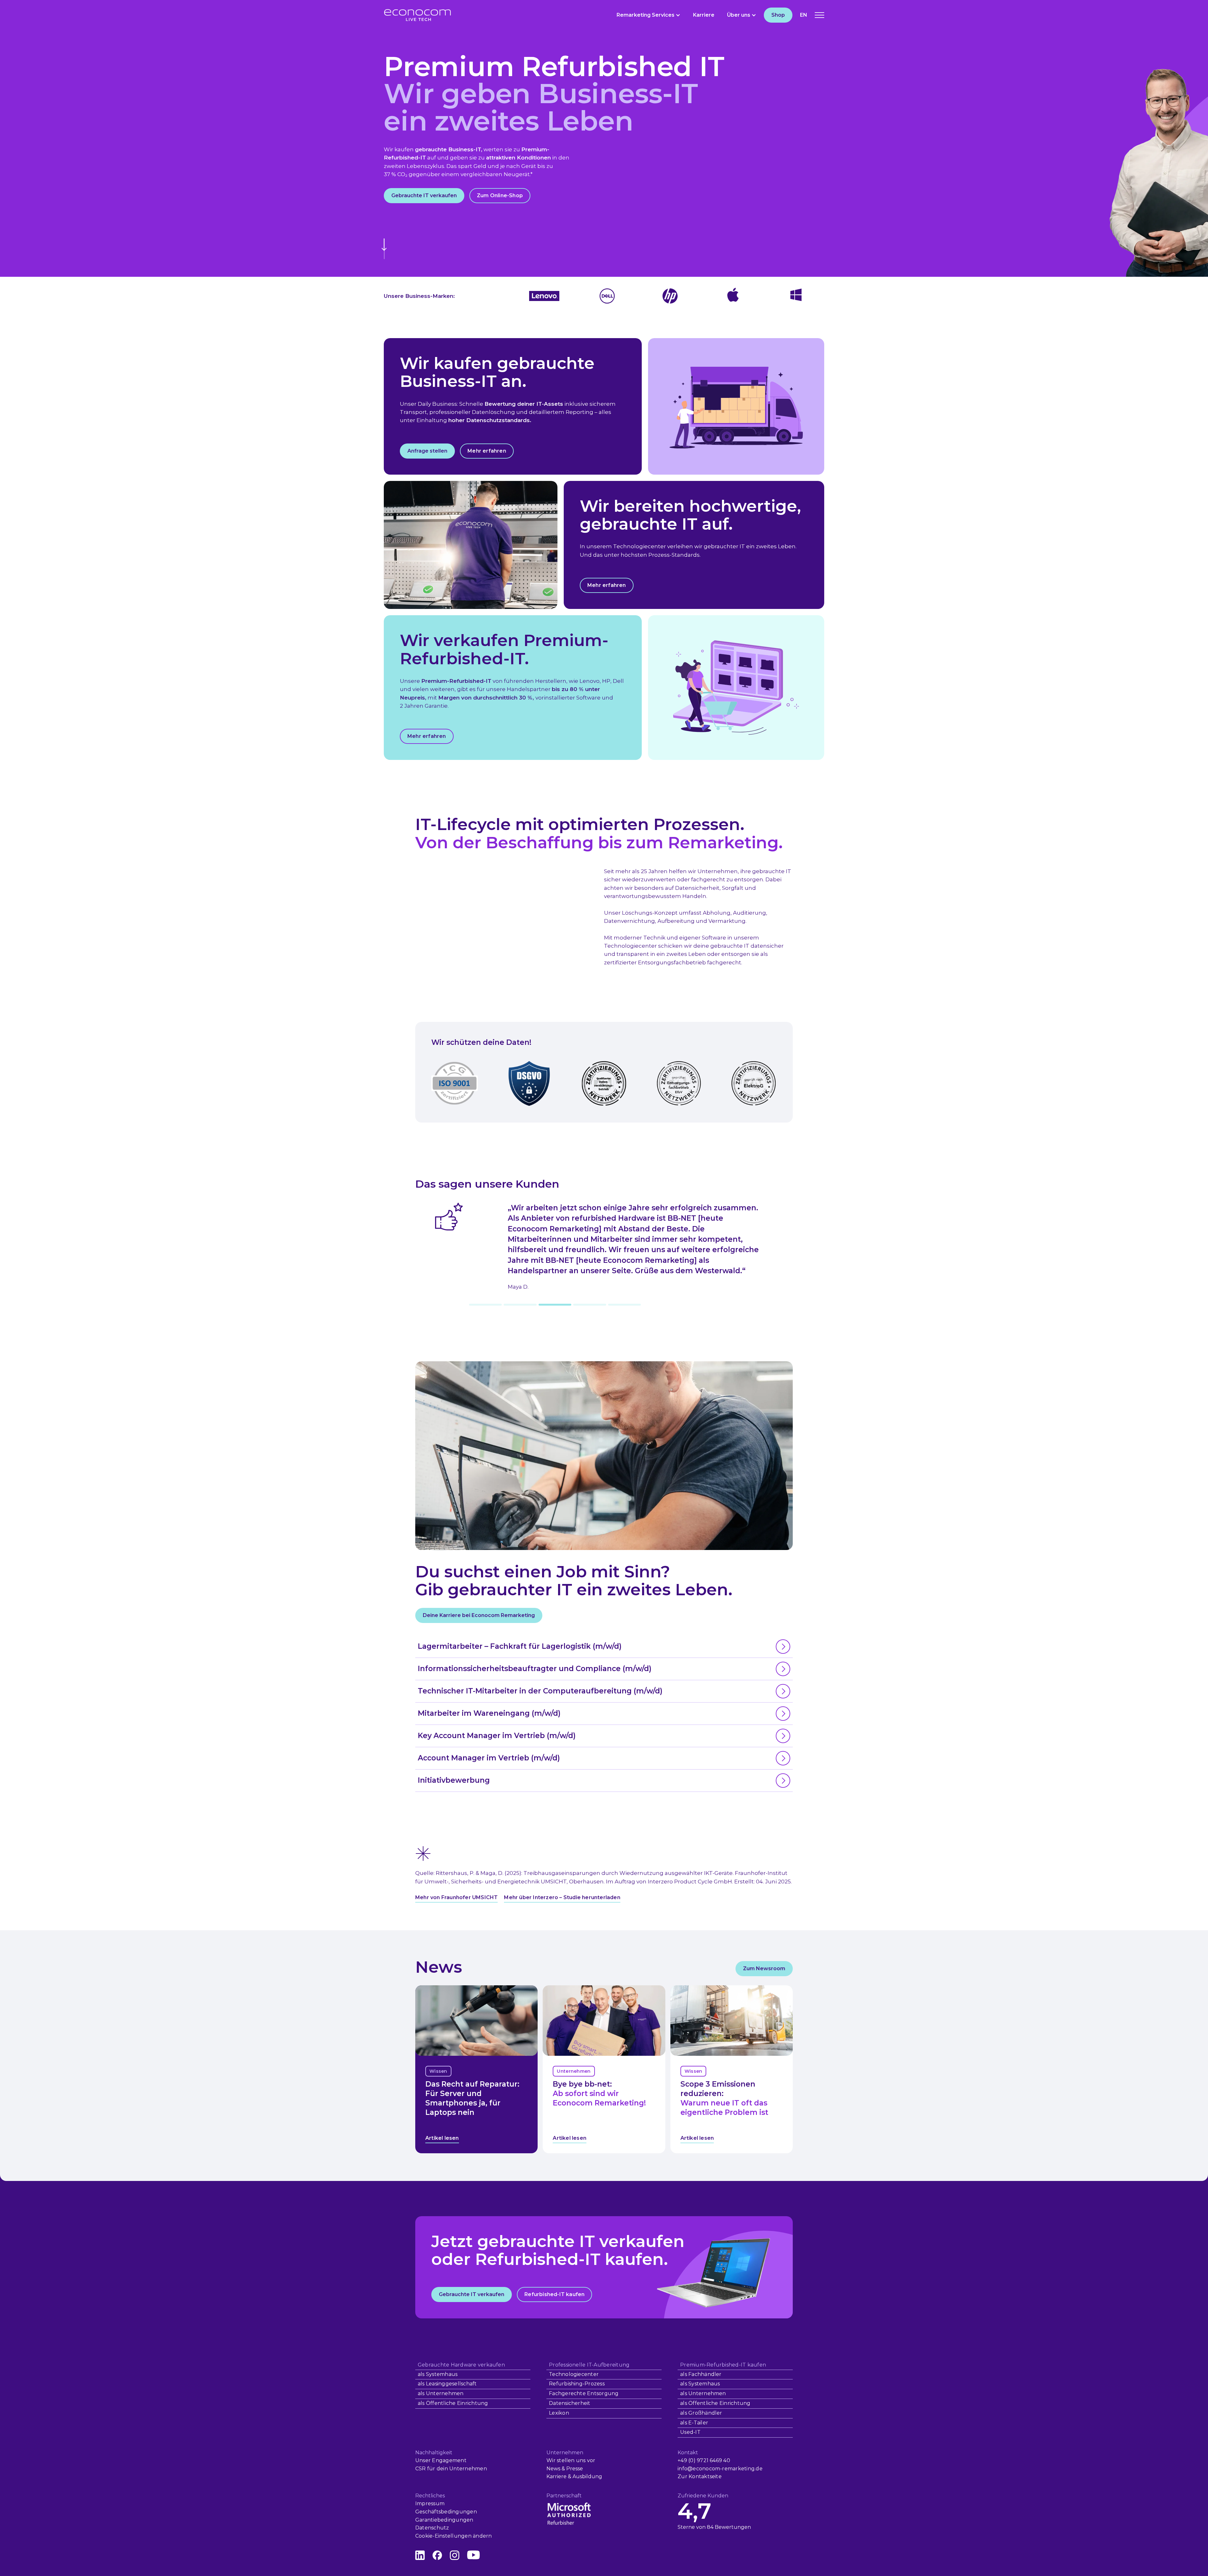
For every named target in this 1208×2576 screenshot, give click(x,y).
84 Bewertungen (729, 2527)
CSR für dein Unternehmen (451, 2469)
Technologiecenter (574, 2374)
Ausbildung (587, 2476)
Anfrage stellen (427, 451)
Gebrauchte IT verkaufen (424, 195)
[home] (417, 15)
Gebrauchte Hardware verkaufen (461, 2365)
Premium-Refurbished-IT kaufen (723, 2365)
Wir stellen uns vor (571, 2460)
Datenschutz (432, 2528)
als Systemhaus (438, 2374)
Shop (778, 15)
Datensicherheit (570, 2403)
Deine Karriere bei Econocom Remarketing (479, 1615)
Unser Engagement (441, 2460)
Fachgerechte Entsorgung (584, 2393)
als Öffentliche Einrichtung (453, 2403)
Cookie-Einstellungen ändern (453, 2536)
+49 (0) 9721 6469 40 (704, 2460)
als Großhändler (701, 2413)
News (553, 2469)
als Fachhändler (701, 2374)
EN (804, 15)
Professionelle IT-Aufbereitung (589, 2365)
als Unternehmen (441, 2393)
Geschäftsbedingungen (446, 2512)
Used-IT (690, 2432)
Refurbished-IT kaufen (554, 2294)
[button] (649, 15)
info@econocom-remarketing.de (720, 2469)
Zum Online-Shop (500, 195)
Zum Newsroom (764, 1968)
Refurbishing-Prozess (577, 2384)
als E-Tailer (694, 2423)
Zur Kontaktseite (700, 2476)
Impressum (430, 2504)
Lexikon (559, 2413)
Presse (575, 2469)
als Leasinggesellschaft (447, 2384)
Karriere (704, 15)
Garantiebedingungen (444, 2520)
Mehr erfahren (487, 451)
